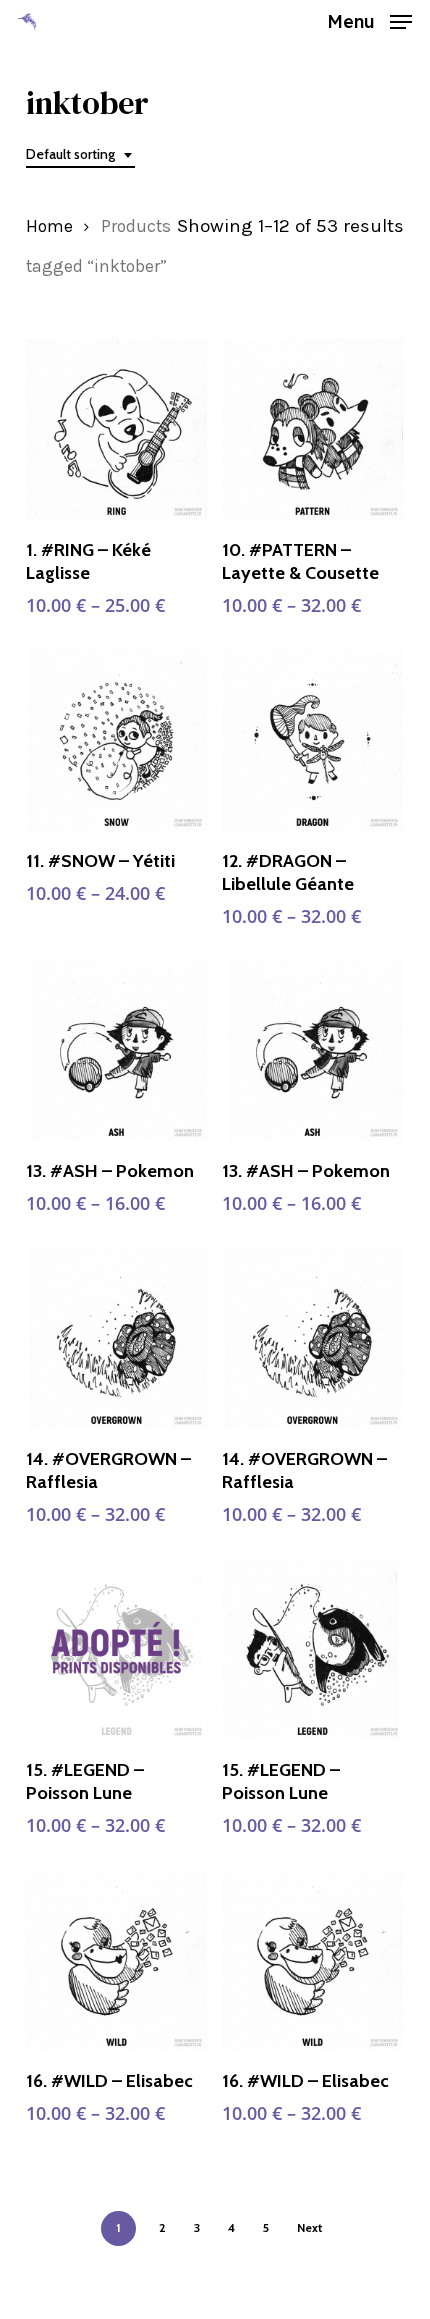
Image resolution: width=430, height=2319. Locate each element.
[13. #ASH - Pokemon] (116, 1051)
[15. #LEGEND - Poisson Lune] (116, 1649)
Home (49, 226)
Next (310, 2227)
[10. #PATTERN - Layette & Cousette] (312, 429)
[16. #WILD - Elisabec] (116, 1960)
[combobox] (80, 154)
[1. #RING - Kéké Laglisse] (116, 429)
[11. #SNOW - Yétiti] (116, 740)
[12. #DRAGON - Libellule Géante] (312, 740)
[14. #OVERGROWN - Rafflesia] (116, 1338)
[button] (369, 20)
